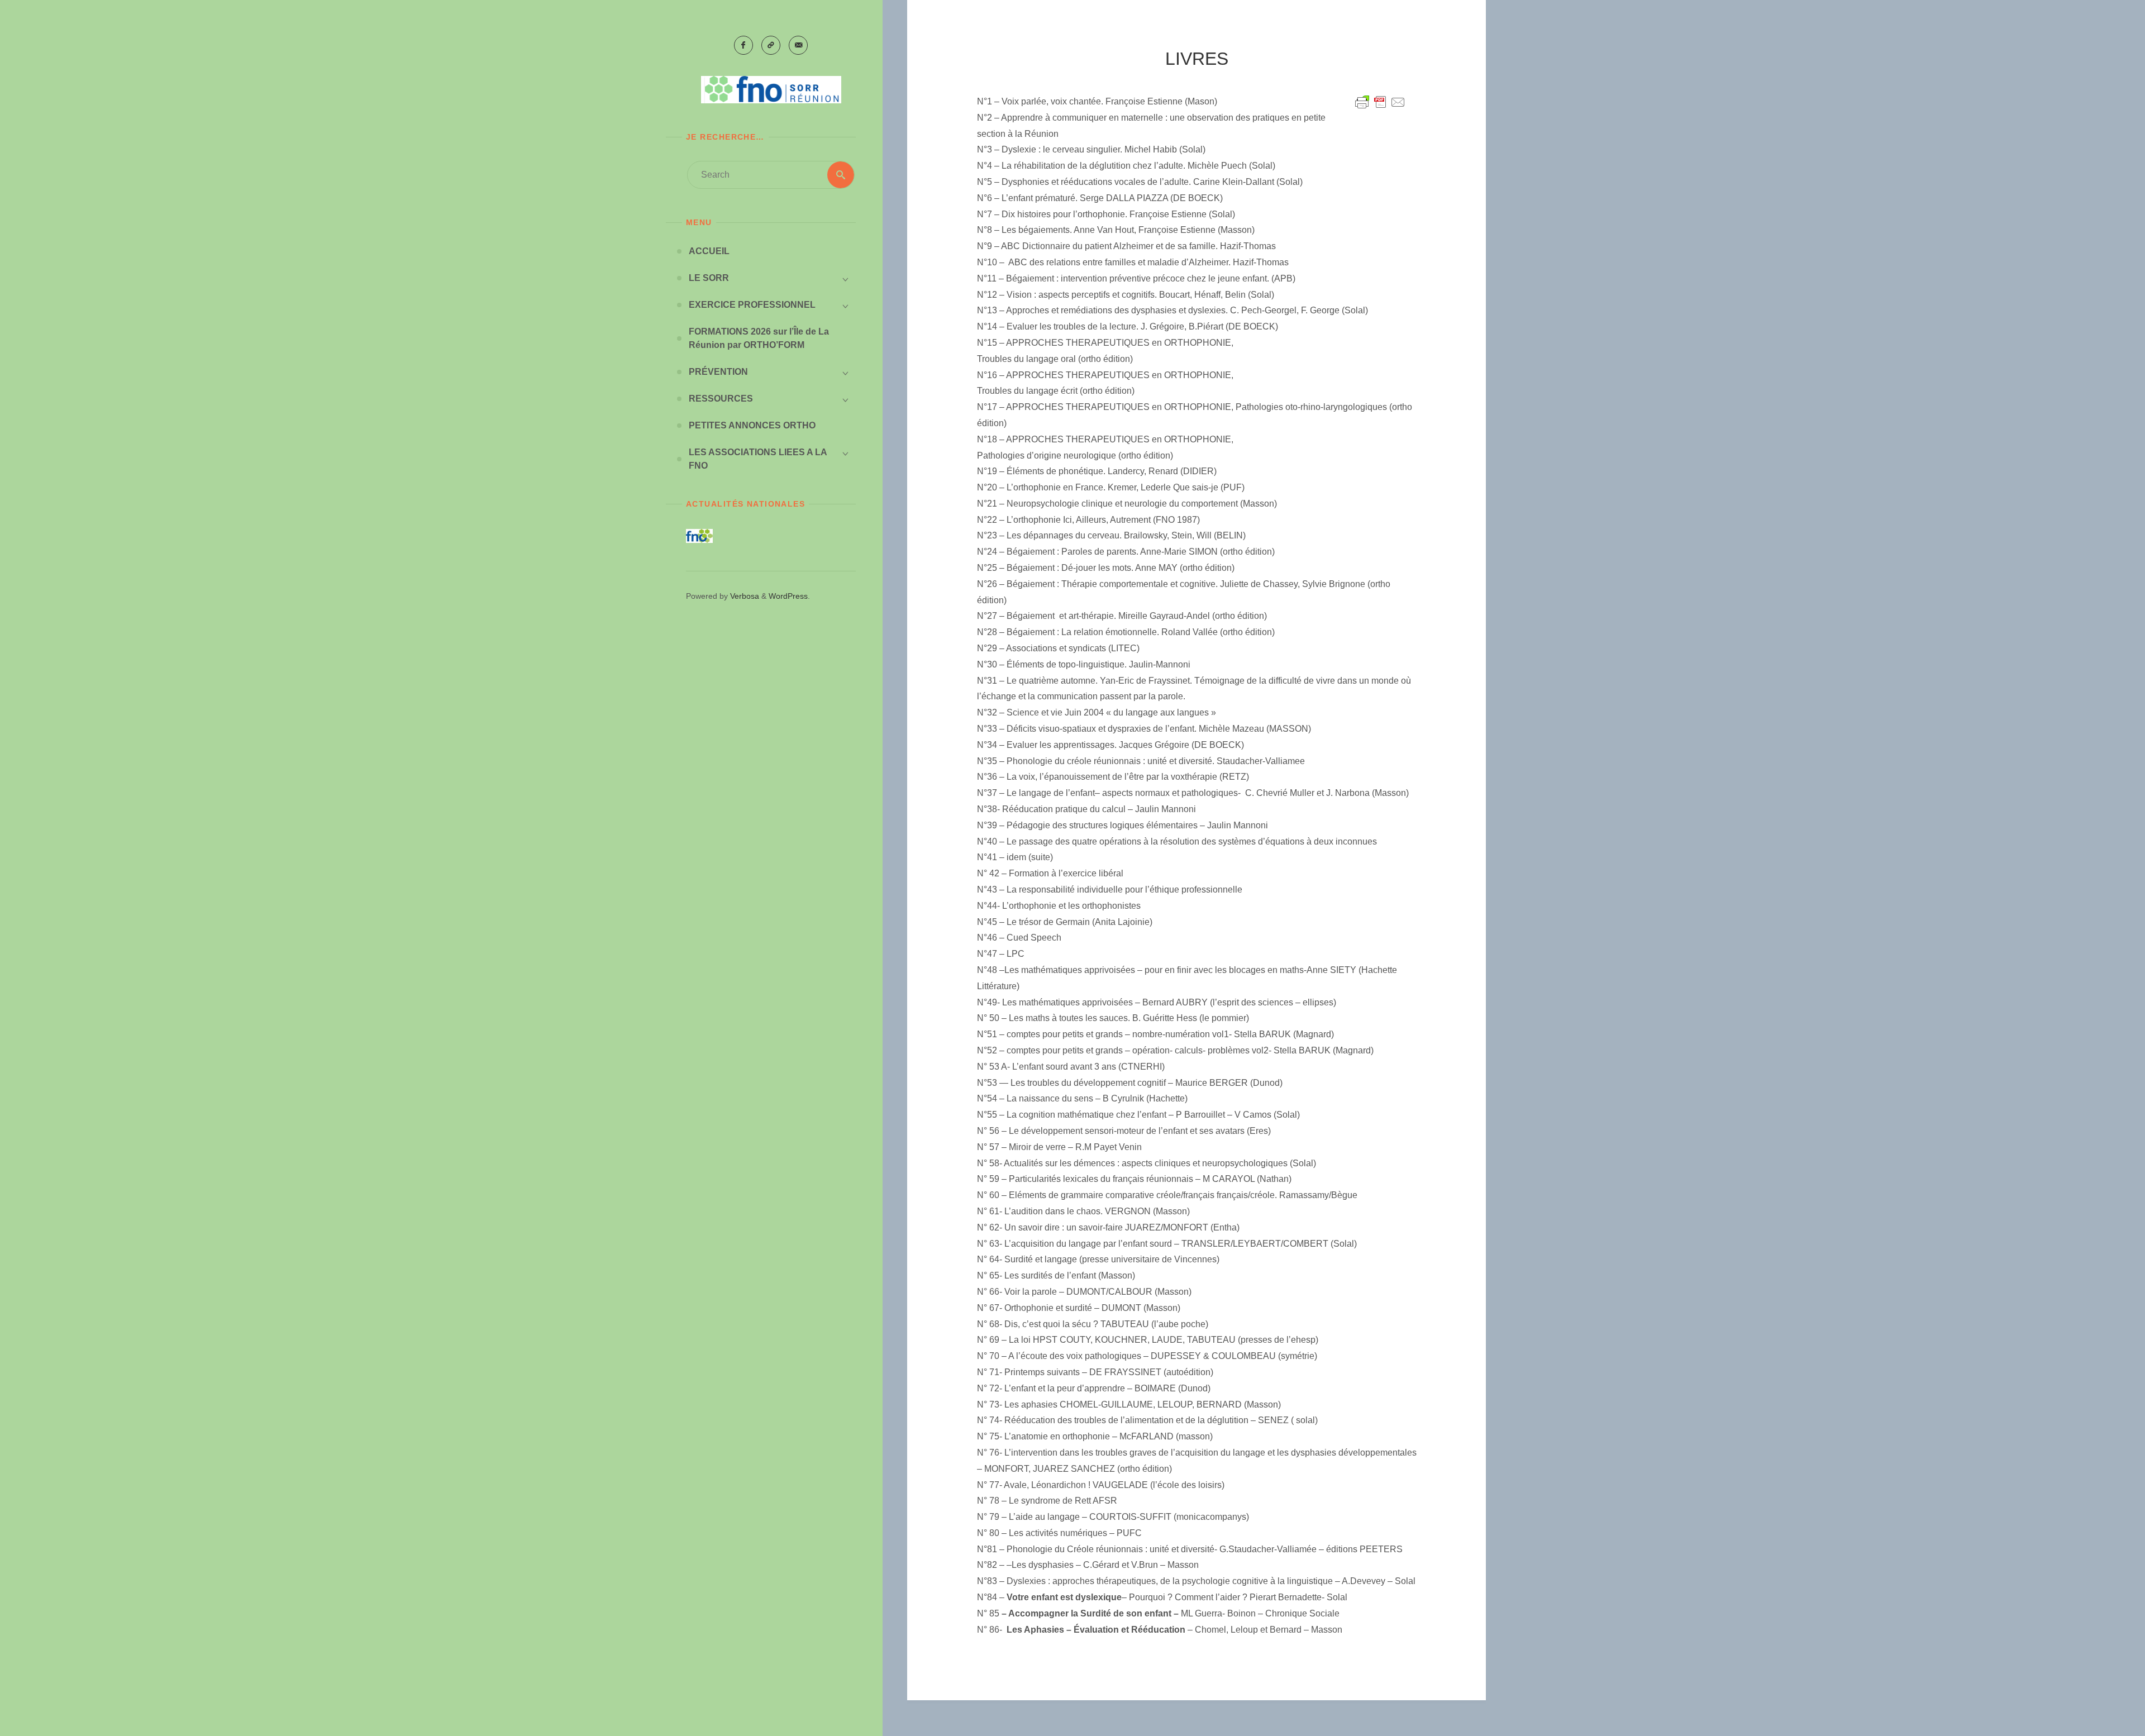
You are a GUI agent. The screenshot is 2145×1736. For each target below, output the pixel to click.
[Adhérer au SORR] (771, 45)
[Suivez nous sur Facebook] (743, 45)
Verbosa (743, 596)
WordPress (788, 596)
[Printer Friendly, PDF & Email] (1380, 102)
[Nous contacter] (798, 45)
